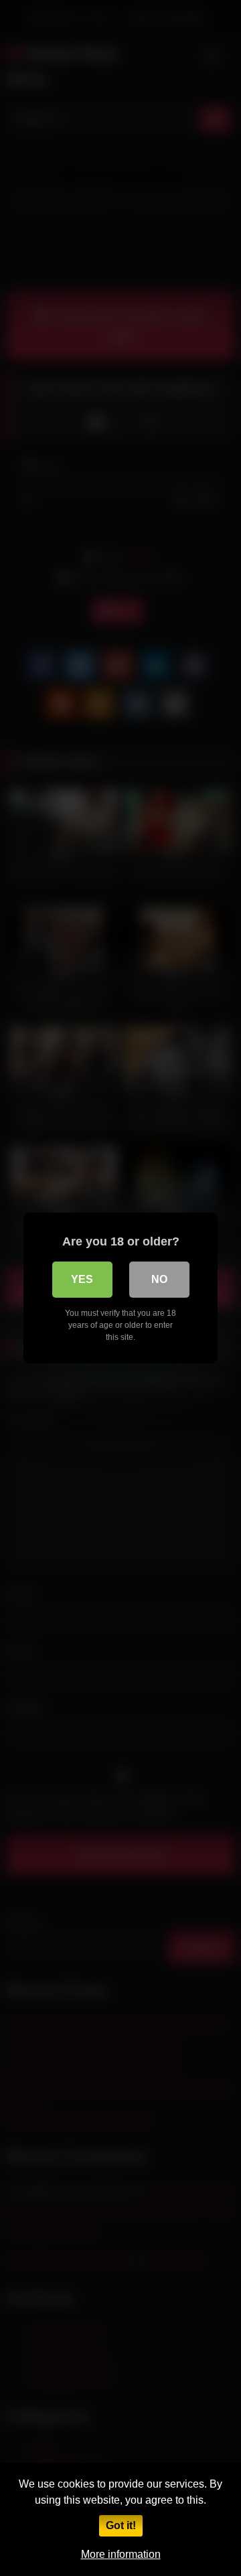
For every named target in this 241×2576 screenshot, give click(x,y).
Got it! (121, 2525)
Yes (82, 1279)
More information (121, 2554)
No (159, 1279)
